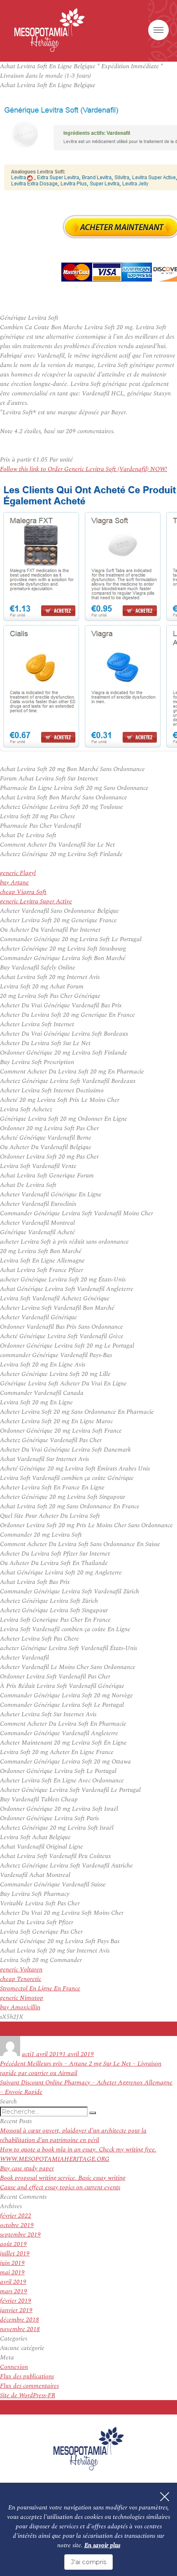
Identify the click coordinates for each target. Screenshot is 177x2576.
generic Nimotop (22, 1998)
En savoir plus (102, 2545)
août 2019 (13, 2244)
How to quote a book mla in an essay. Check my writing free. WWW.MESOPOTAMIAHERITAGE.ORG (78, 2154)
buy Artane (14, 883)
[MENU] (158, 30)
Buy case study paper (27, 2169)
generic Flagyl (18, 873)
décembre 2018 (20, 2320)
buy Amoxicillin (20, 2007)
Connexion (14, 2367)
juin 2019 (12, 2263)
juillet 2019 (15, 2254)
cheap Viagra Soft (23, 892)
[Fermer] (165, 2497)
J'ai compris (88, 2562)
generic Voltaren (21, 1970)
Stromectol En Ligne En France (40, 1989)
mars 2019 (14, 2291)
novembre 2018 (20, 2329)
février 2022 (16, 2216)
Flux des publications (27, 2376)
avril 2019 (13, 2282)
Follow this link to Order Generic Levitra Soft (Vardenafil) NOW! (84, 469)
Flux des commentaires (29, 2386)
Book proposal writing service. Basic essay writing (63, 2178)
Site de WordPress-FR (28, 2395)
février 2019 (16, 2301)
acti (27, 2054)
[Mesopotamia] (50, 30)
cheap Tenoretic (21, 1979)
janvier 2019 (16, 2310)
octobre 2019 (17, 2225)
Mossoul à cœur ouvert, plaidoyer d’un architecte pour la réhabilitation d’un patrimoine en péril (73, 2135)
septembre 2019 (20, 2235)
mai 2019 (12, 2272)
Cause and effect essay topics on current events (60, 2187)
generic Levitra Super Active (36, 901)
